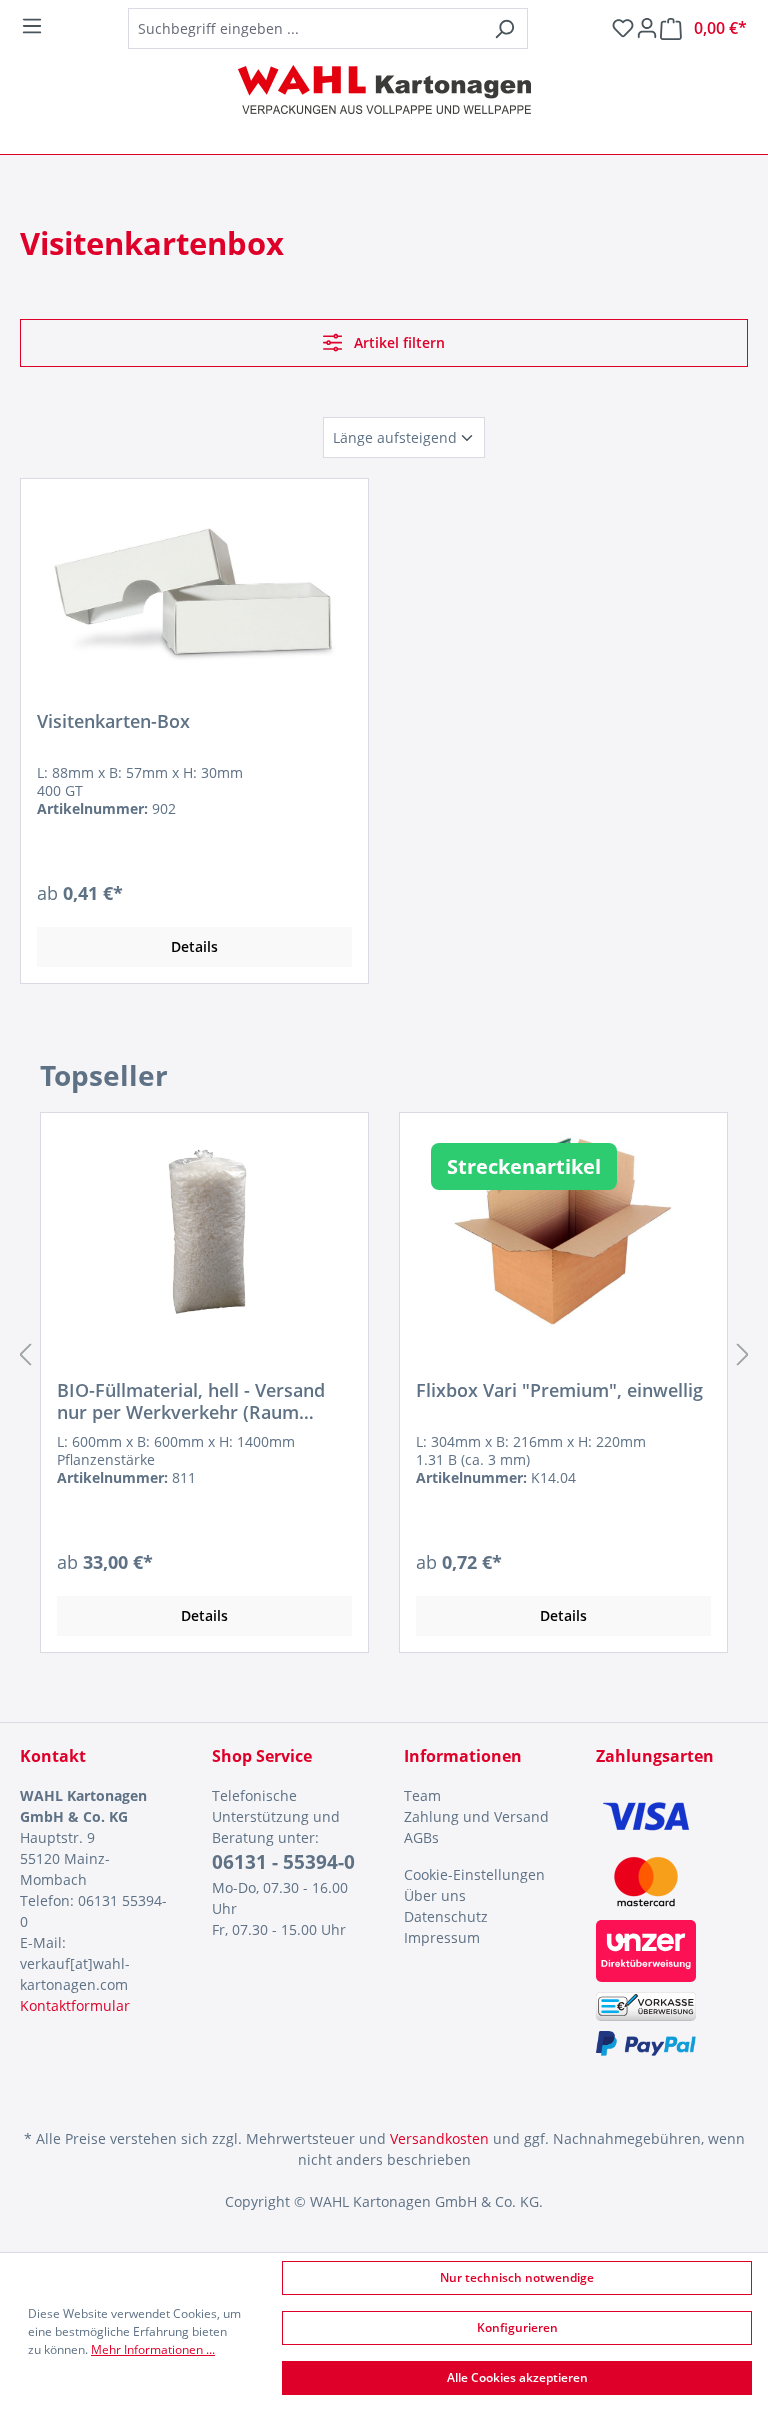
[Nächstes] (743, 1354)
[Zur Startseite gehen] (384, 89)
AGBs (421, 1837)
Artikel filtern (397, 342)
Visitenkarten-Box (113, 721)
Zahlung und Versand (476, 1816)
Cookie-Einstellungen (474, 1874)
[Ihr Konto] (647, 28)
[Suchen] (504, 28)
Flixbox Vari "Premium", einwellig (559, 1390)
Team (422, 1795)
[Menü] (32, 26)
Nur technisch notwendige (517, 2277)
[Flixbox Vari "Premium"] (563, 1229)
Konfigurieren (517, 2327)
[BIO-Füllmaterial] (204, 1229)
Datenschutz (446, 1916)
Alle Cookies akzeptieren (517, 2377)
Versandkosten (439, 2138)
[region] (384, 1354)
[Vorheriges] (25, 1354)
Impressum (442, 1937)
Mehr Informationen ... (153, 2349)
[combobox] (305, 28)
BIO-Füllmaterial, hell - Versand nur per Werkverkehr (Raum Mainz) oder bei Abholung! (191, 1401)
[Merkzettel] (623, 28)
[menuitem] (480, 1795)
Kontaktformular (75, 2005)
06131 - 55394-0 (283, 1862)
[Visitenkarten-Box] (194, 595)
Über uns (435, 1895)
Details (194, 946)
